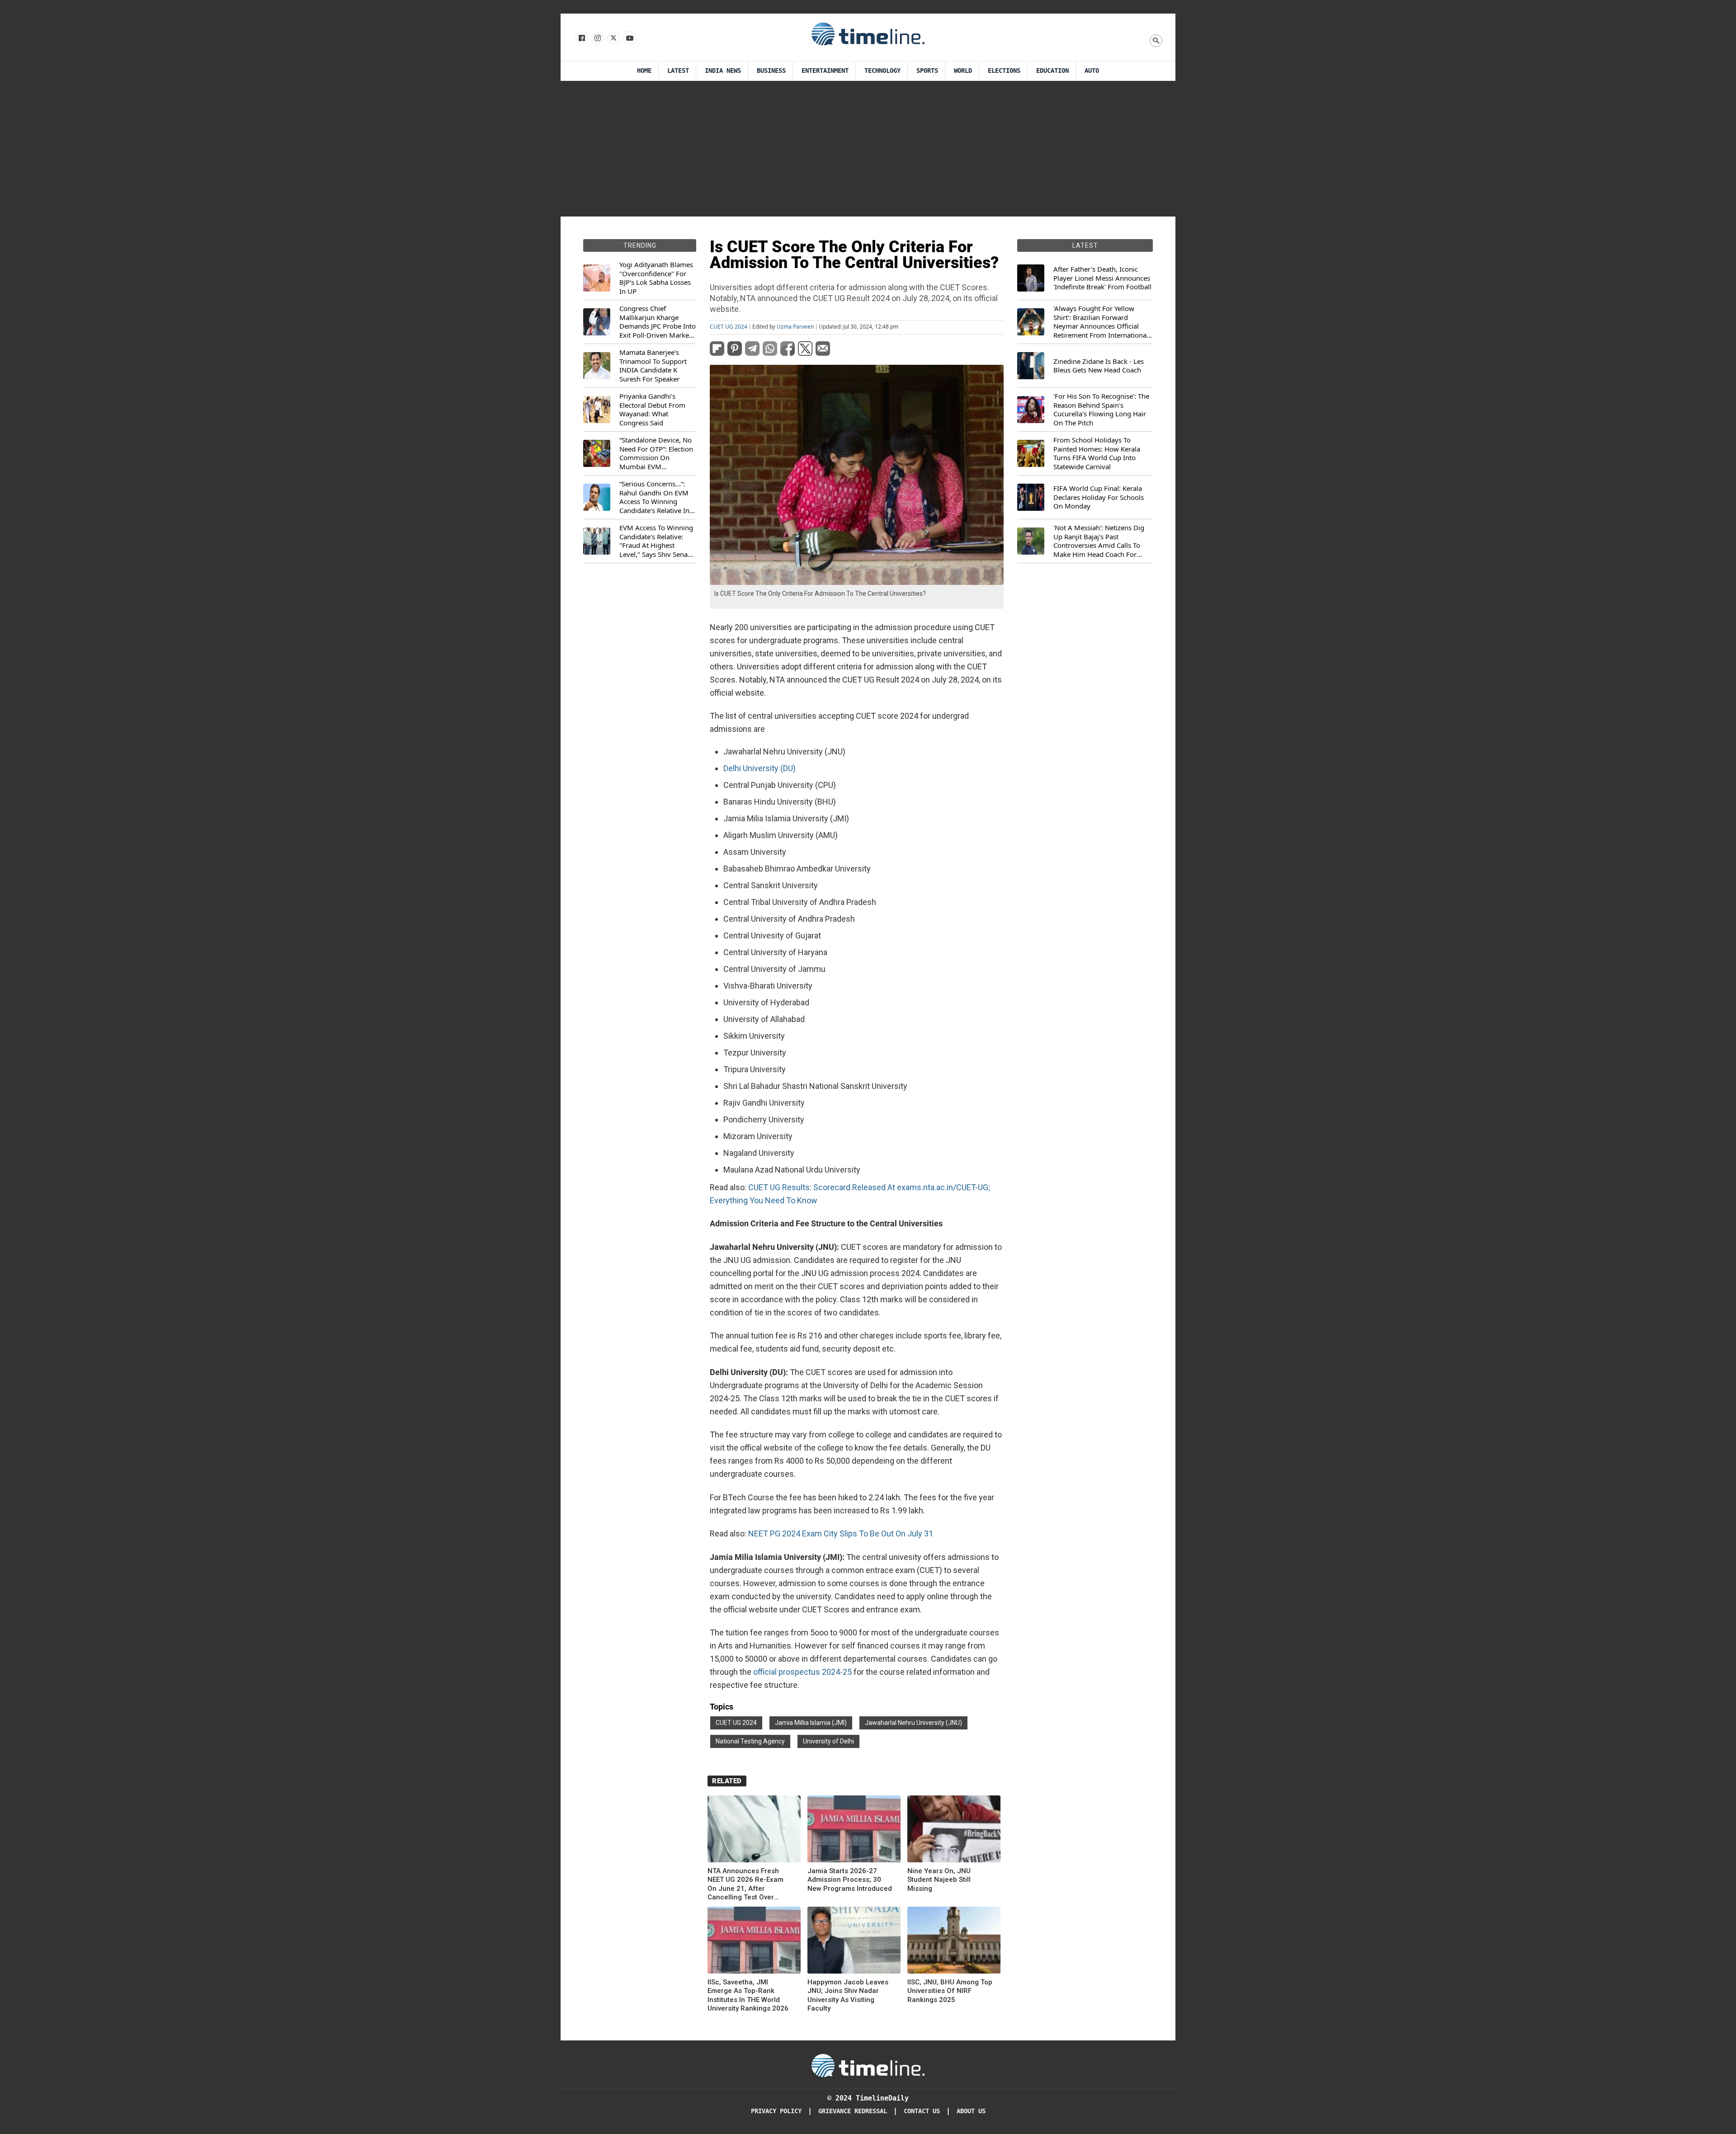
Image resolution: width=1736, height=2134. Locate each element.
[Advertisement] (868, 149)
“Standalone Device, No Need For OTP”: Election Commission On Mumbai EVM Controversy (656, 453)
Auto (1092, 71)
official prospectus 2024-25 (802, 1672)
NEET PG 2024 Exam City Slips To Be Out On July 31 (841, 1533)
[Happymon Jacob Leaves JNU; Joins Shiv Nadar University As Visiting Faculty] (854, 1942)
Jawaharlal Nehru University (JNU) (913, 1723)
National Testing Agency (750, 1741)
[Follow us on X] (613, 38)
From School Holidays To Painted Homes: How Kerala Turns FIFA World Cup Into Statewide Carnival (1097, 453)
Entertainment (825, 71)
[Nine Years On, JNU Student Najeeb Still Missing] (954, 1830)
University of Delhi (828, 1741)
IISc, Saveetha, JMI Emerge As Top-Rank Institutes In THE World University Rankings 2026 (748, 1995)
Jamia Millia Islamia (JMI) (811, 1723)
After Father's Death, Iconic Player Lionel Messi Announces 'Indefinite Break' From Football (1102, 278)
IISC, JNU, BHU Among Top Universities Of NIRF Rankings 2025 (950, 1991)
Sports (927, 71)
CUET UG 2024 (729, 327)
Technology (882, 71)
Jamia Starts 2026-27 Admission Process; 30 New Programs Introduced (850, 1880)
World (963, 71)
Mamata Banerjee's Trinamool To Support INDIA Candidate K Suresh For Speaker (653, 366)
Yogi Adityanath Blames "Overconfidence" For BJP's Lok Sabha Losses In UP (656, 278)
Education (1052, 71)
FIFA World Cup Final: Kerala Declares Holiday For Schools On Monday (1099, 497)
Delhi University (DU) (759, 768)
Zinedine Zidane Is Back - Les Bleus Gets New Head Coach (1099, 366)
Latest (678, 71)
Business (771, 71)
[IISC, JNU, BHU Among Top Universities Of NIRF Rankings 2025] (954, 1942)
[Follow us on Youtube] (629, 38)
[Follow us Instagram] (597, 38)
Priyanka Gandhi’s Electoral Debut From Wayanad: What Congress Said (652, 410)
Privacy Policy (776, 2111)
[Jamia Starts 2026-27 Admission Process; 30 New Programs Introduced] (854, 1830)
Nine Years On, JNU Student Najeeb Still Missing (939, 1880)
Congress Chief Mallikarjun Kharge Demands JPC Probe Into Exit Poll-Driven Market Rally (658, 322)
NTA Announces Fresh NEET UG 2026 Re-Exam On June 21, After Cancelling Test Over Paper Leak (745, 1884)
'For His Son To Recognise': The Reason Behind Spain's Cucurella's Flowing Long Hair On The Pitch (1101, 410)
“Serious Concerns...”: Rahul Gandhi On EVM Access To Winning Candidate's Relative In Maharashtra (654, 497)
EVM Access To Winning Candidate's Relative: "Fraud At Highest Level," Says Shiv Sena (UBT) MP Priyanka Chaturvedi (656, 541)
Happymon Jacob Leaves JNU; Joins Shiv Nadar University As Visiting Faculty (848, 1995)
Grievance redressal (853, 2111)
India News (723, 71)
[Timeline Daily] (868, 33)
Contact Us (922, 2111)
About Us (971, 2111)
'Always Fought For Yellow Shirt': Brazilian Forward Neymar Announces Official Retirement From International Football (1101, 322)
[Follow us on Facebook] (581, 38)
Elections (1004, 71)
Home (644, 71)
